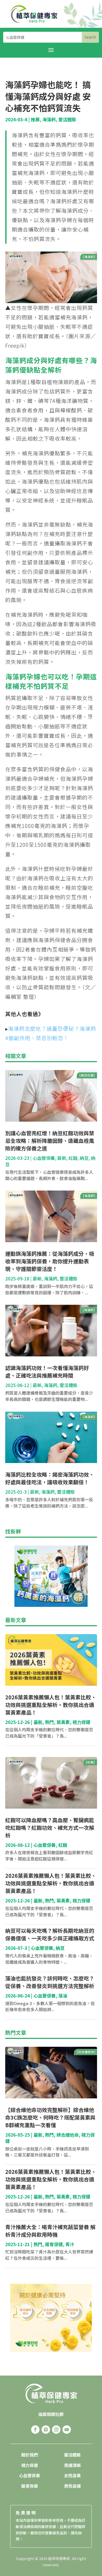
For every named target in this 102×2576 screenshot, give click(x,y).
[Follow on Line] (46, 2430)
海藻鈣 (49, 119)
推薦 (35, 119)
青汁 (70, 2244)
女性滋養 (72, 2475)
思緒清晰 (72, 2465)
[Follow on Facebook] (35, 2430)
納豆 (84, 1158)
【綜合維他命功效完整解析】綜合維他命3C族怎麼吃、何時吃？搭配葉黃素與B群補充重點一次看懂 (50, 2117)
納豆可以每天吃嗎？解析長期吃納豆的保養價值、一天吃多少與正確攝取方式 (50, 1934)
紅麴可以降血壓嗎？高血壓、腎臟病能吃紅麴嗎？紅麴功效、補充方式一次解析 (50, 1828)
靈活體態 (67, 119)
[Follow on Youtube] (67, 2430)
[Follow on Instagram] (56, 2430)
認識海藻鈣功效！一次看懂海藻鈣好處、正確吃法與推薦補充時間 (47, 1372)
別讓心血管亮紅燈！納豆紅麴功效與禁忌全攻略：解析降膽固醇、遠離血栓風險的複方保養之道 (50, 1141)
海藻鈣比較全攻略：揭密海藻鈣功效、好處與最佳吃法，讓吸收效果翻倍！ (50, 1478)
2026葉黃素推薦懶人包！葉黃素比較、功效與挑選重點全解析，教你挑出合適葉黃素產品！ (51, 1705)
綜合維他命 (68, 2135)
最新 (62, 1158)
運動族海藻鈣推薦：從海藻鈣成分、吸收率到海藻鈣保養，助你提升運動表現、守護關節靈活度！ (50, 1261)
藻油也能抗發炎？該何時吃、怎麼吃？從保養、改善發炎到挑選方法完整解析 (50, 1982)
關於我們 (30, 2455)
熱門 (49, 1722)
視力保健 (81, 1722)
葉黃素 (63, 1722)
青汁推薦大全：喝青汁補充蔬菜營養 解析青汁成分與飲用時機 (50, 2231)
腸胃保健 (54, 2244)
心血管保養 (44, 1158)
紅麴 (73, 1158)
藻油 (63, 1996)
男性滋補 (72, 2486)
